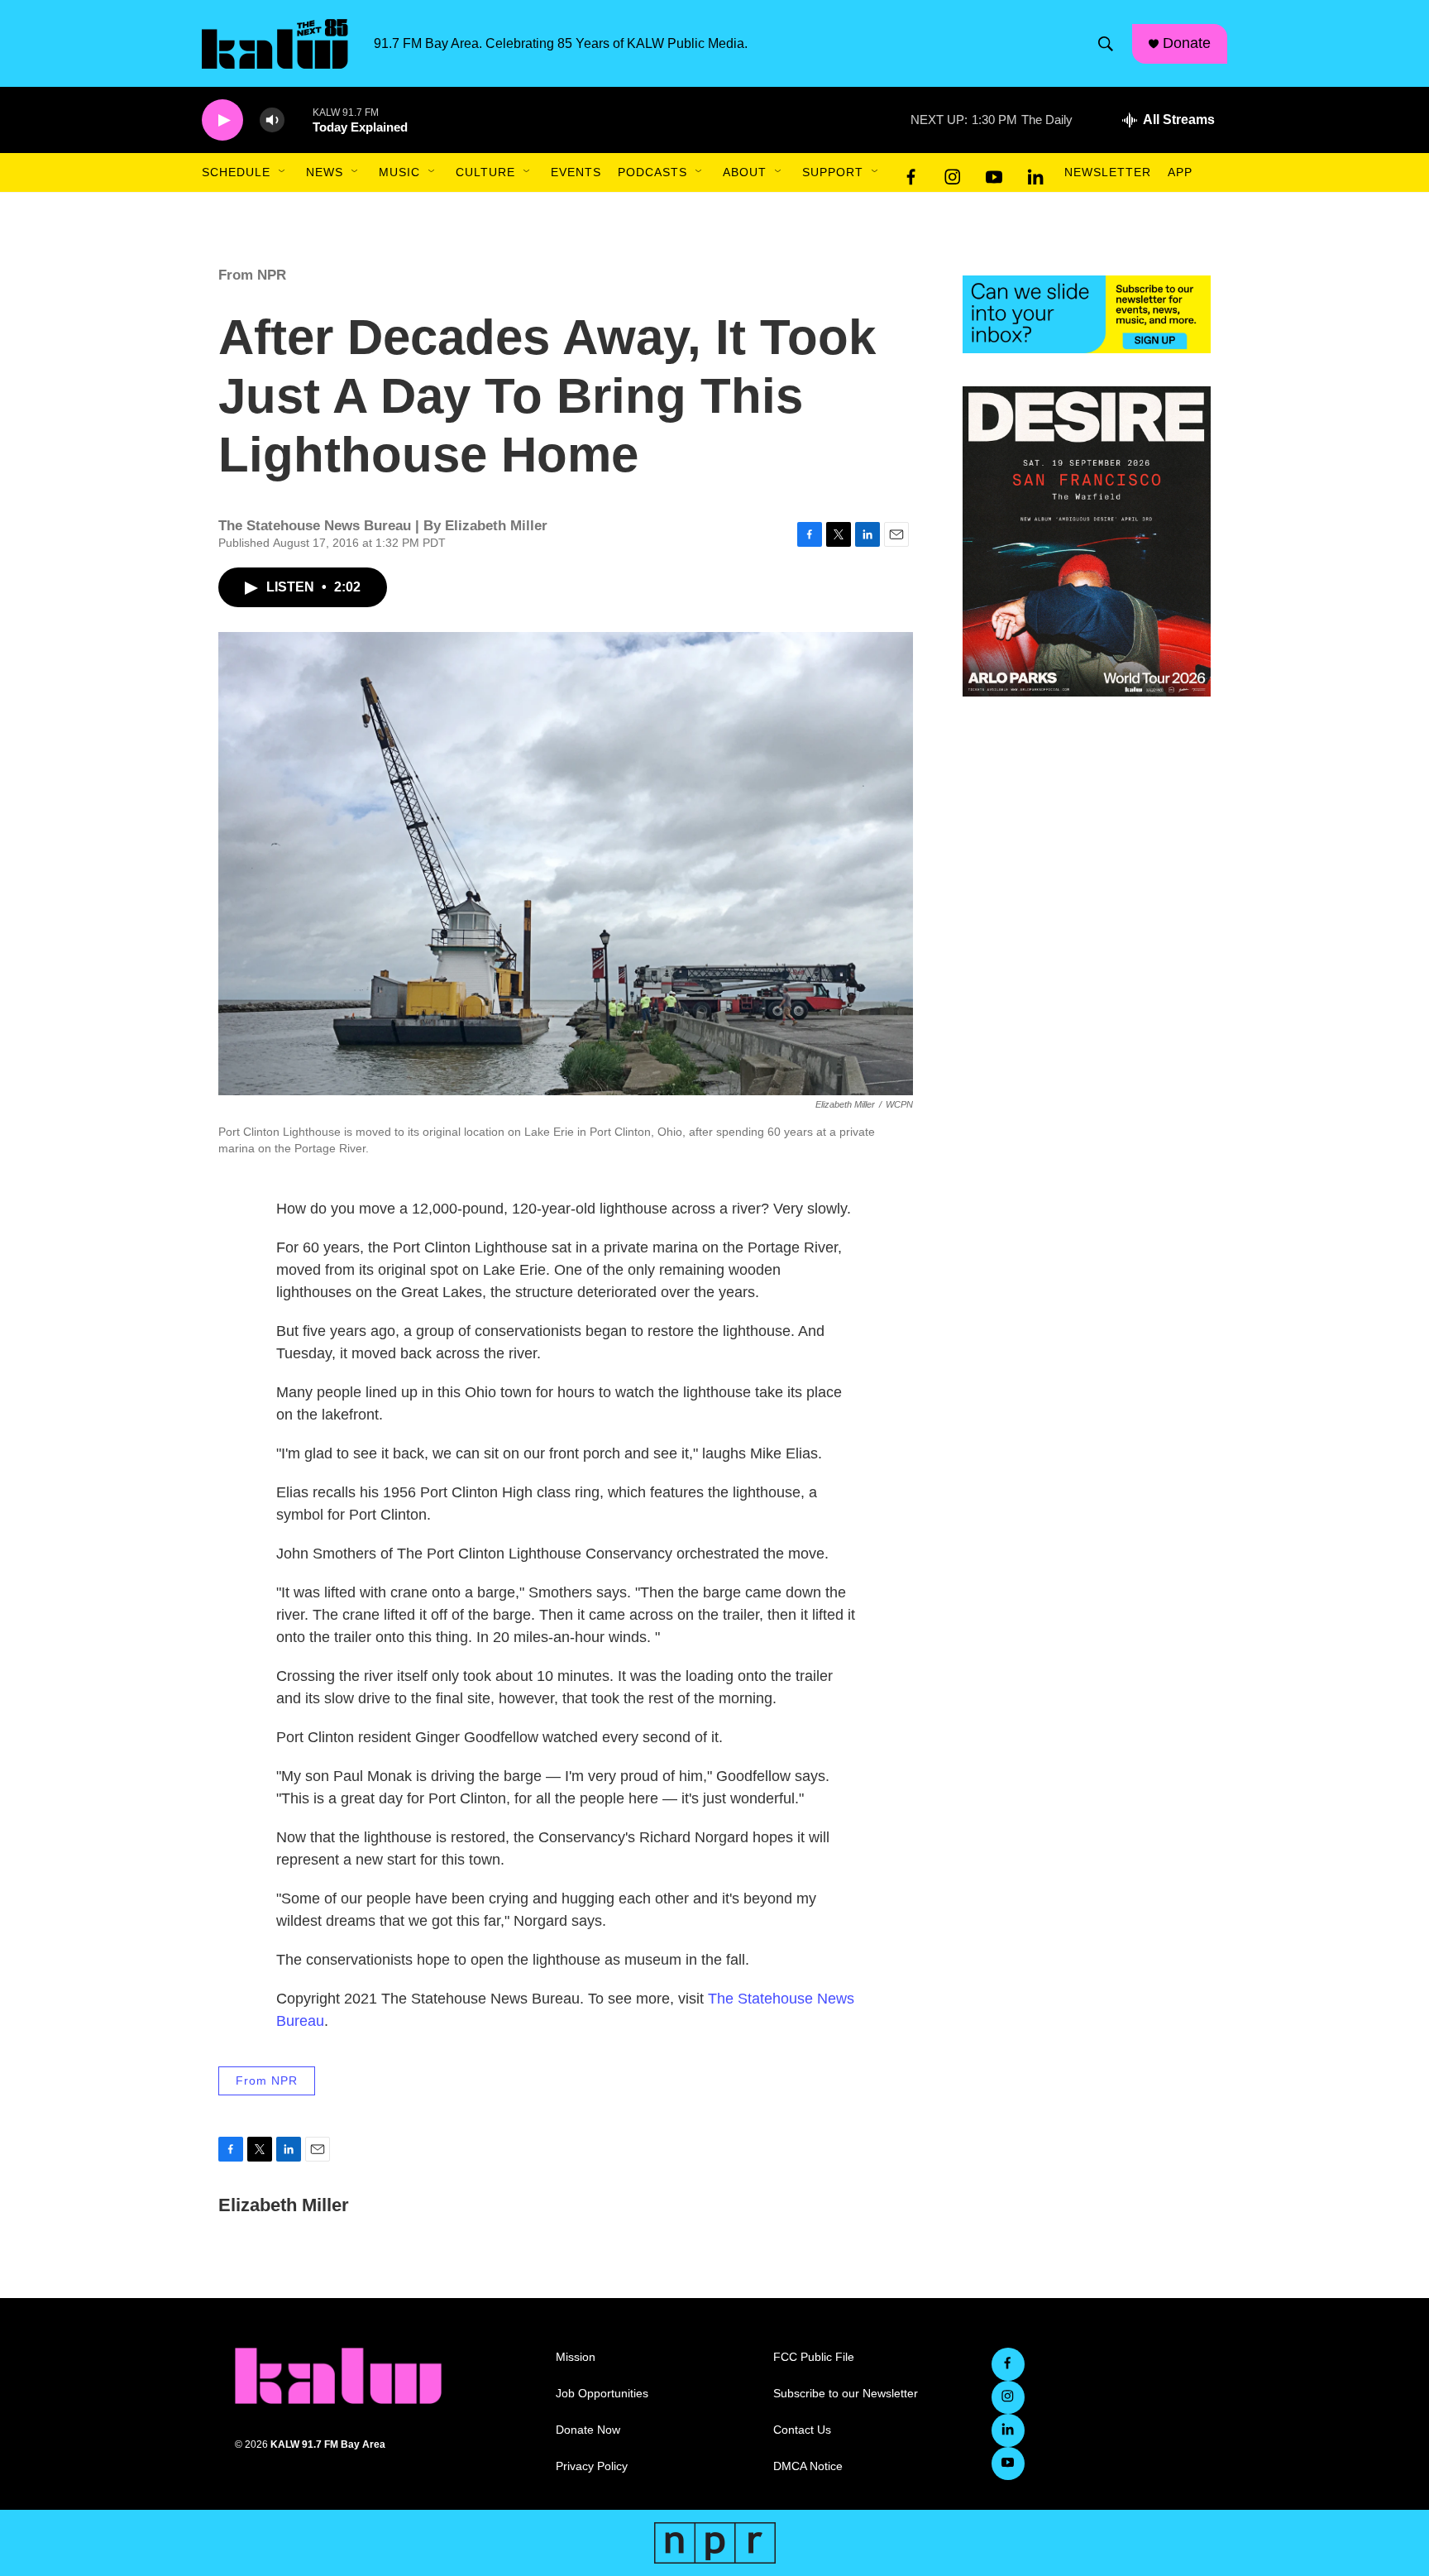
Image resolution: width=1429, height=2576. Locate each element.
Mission (576, 2357)
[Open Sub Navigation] (283, 172)
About (745, 172)
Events (576, 172)
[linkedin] (1035, 173)
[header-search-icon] (1106, 44)
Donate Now (588, 2430)
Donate (1187, 43)
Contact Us (802, 2430)
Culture (485, 172)
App (1180, 172)
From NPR (252, 275)
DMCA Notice (808, 2466)
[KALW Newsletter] (1087, 314)
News (325, 172)
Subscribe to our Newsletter (846, 2394)
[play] (222, 120)
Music (399, 172)
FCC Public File (814, 2357)
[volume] (272, 120)
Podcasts (652, 172)
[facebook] (911, 173)
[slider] (299, 120)
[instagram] (953, 173)
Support (833, 172)
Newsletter (1108, 172)
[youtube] (994, 173)
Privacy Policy (592, 2466)
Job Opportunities (602, 2394)
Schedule (236, 172)
